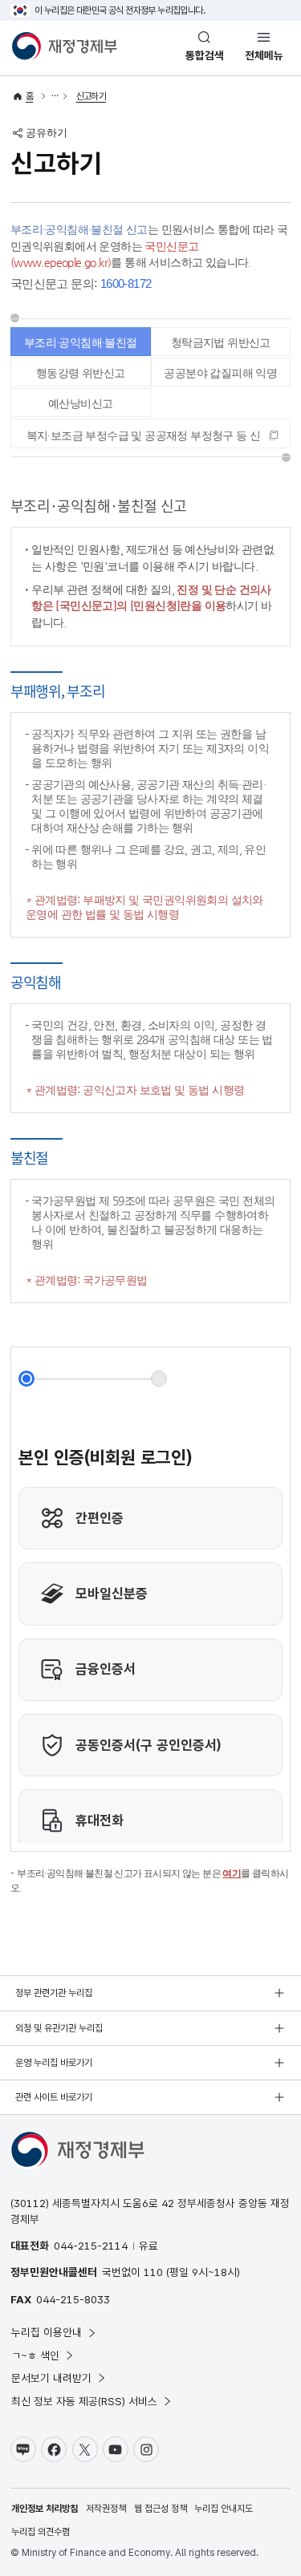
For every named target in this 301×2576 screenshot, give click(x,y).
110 (153, 2272)
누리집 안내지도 (224, 2509)
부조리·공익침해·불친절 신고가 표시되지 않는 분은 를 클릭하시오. (150, 1881)
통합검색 (205, 55)
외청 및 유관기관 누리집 (59, 2028)
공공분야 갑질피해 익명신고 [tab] (220, 377)
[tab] (150, 433)
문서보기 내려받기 (51, 2378)
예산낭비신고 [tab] (80, 403)
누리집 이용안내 (47, 2332)
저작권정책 (106, 2509)
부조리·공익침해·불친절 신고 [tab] (81, 346)
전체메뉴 (264, 55)
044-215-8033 (73, 2299)
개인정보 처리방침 (45, 2509)
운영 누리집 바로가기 (54, 2063)
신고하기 (92, 96)
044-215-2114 (91, 2246)
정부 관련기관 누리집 (54, 1993)
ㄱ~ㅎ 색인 (35, 2355)
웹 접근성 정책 (161, 2509)
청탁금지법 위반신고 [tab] (221, 342)
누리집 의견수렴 (41, 2532)
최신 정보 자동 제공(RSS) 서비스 (84, 2401)
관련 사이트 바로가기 (54, 2097)
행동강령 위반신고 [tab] (81, 373)
